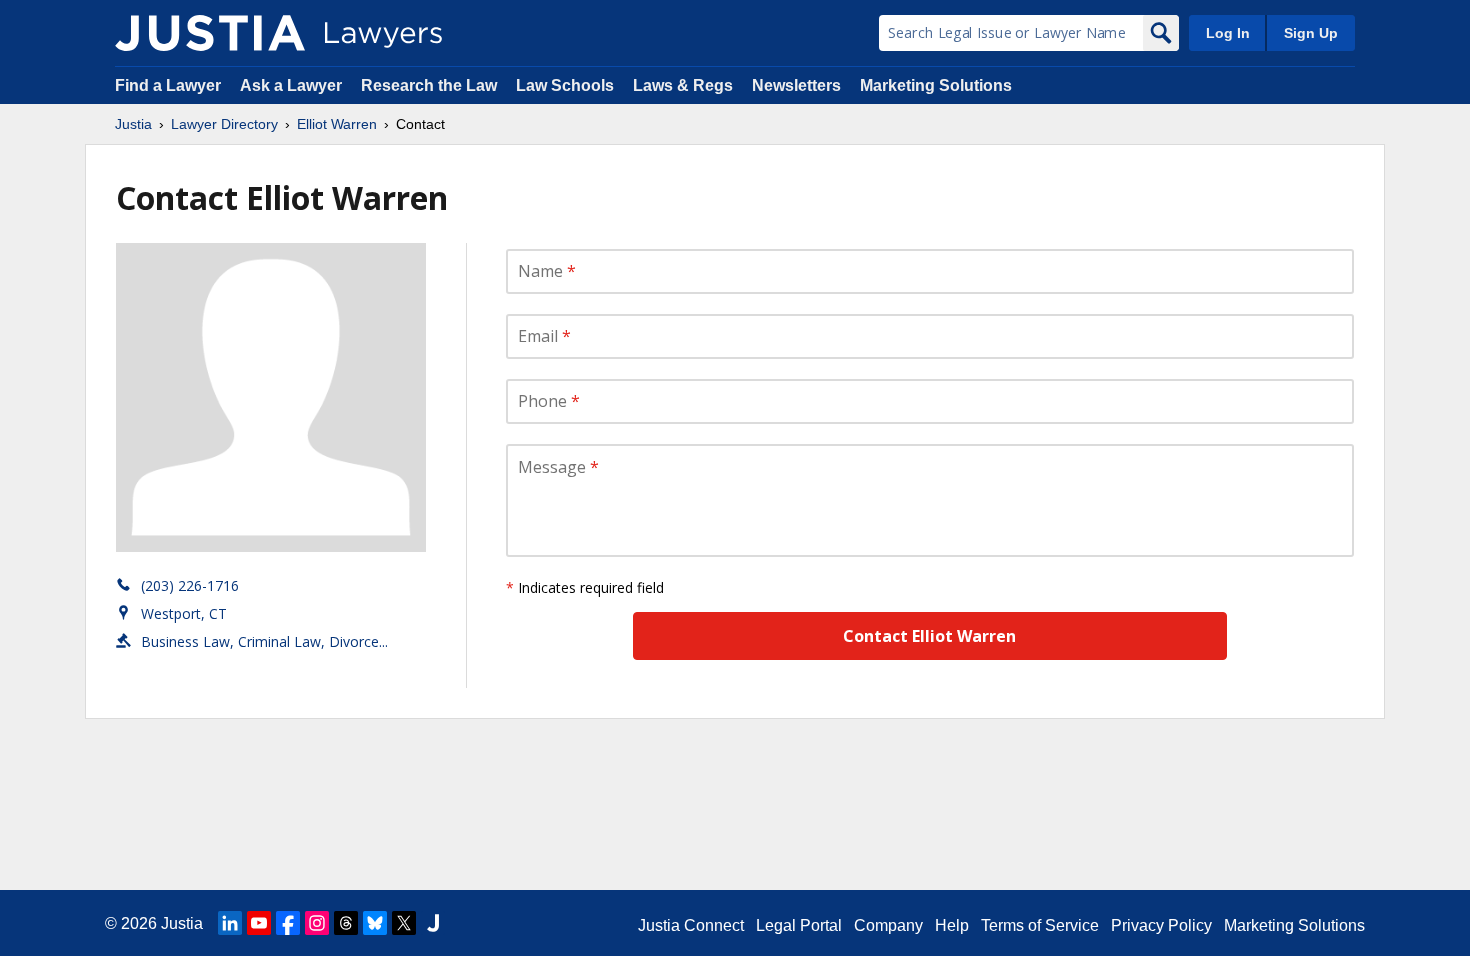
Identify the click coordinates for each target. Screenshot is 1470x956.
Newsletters (796, 85)
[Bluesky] (375, 923)
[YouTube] (259, 923)
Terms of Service (1040, 925)
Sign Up (1311, 33)
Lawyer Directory (224, 124)
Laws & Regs (683, 85)
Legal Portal (799, 925)
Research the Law (429, 85)
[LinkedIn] (230, 923)
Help (952, 925)
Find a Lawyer (168, 85)
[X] (404, 923)
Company (888, 925)
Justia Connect (691, 925)
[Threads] (346, 923)
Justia (133, 124)
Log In (1228, 33)
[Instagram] (317, 923)
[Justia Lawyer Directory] (210, 33)
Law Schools (565, 85)
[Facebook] (288, 923)
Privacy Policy (1161, 925)
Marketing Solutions (936, 85)
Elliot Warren (337, 124)
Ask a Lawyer (293, 85)
